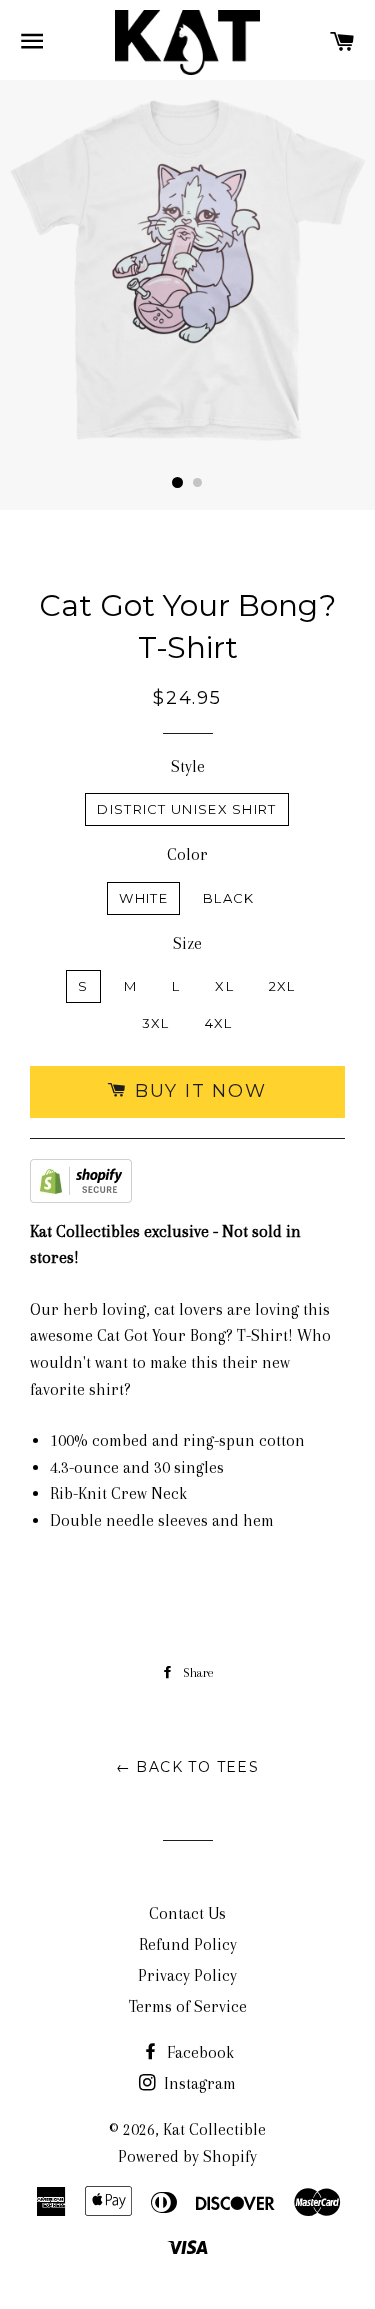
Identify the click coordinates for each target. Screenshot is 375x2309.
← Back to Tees (188, 1767)
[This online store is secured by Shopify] (81, 1185)
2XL (282, 986)
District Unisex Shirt (186, 809)
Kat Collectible (214, 2129)
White (143, 898)
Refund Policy (188, 1944)
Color (187, 854)
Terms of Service (188, 2006)
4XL (219, 1023)
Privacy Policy (187, 1975)
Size (187, 943)
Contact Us (187, 1913)
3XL (156, 1023)
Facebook (198, 2052)
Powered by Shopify (187, 2156)
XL (224, 986)
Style (188, 766)
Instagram (198, 2083)
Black (229, 898)
